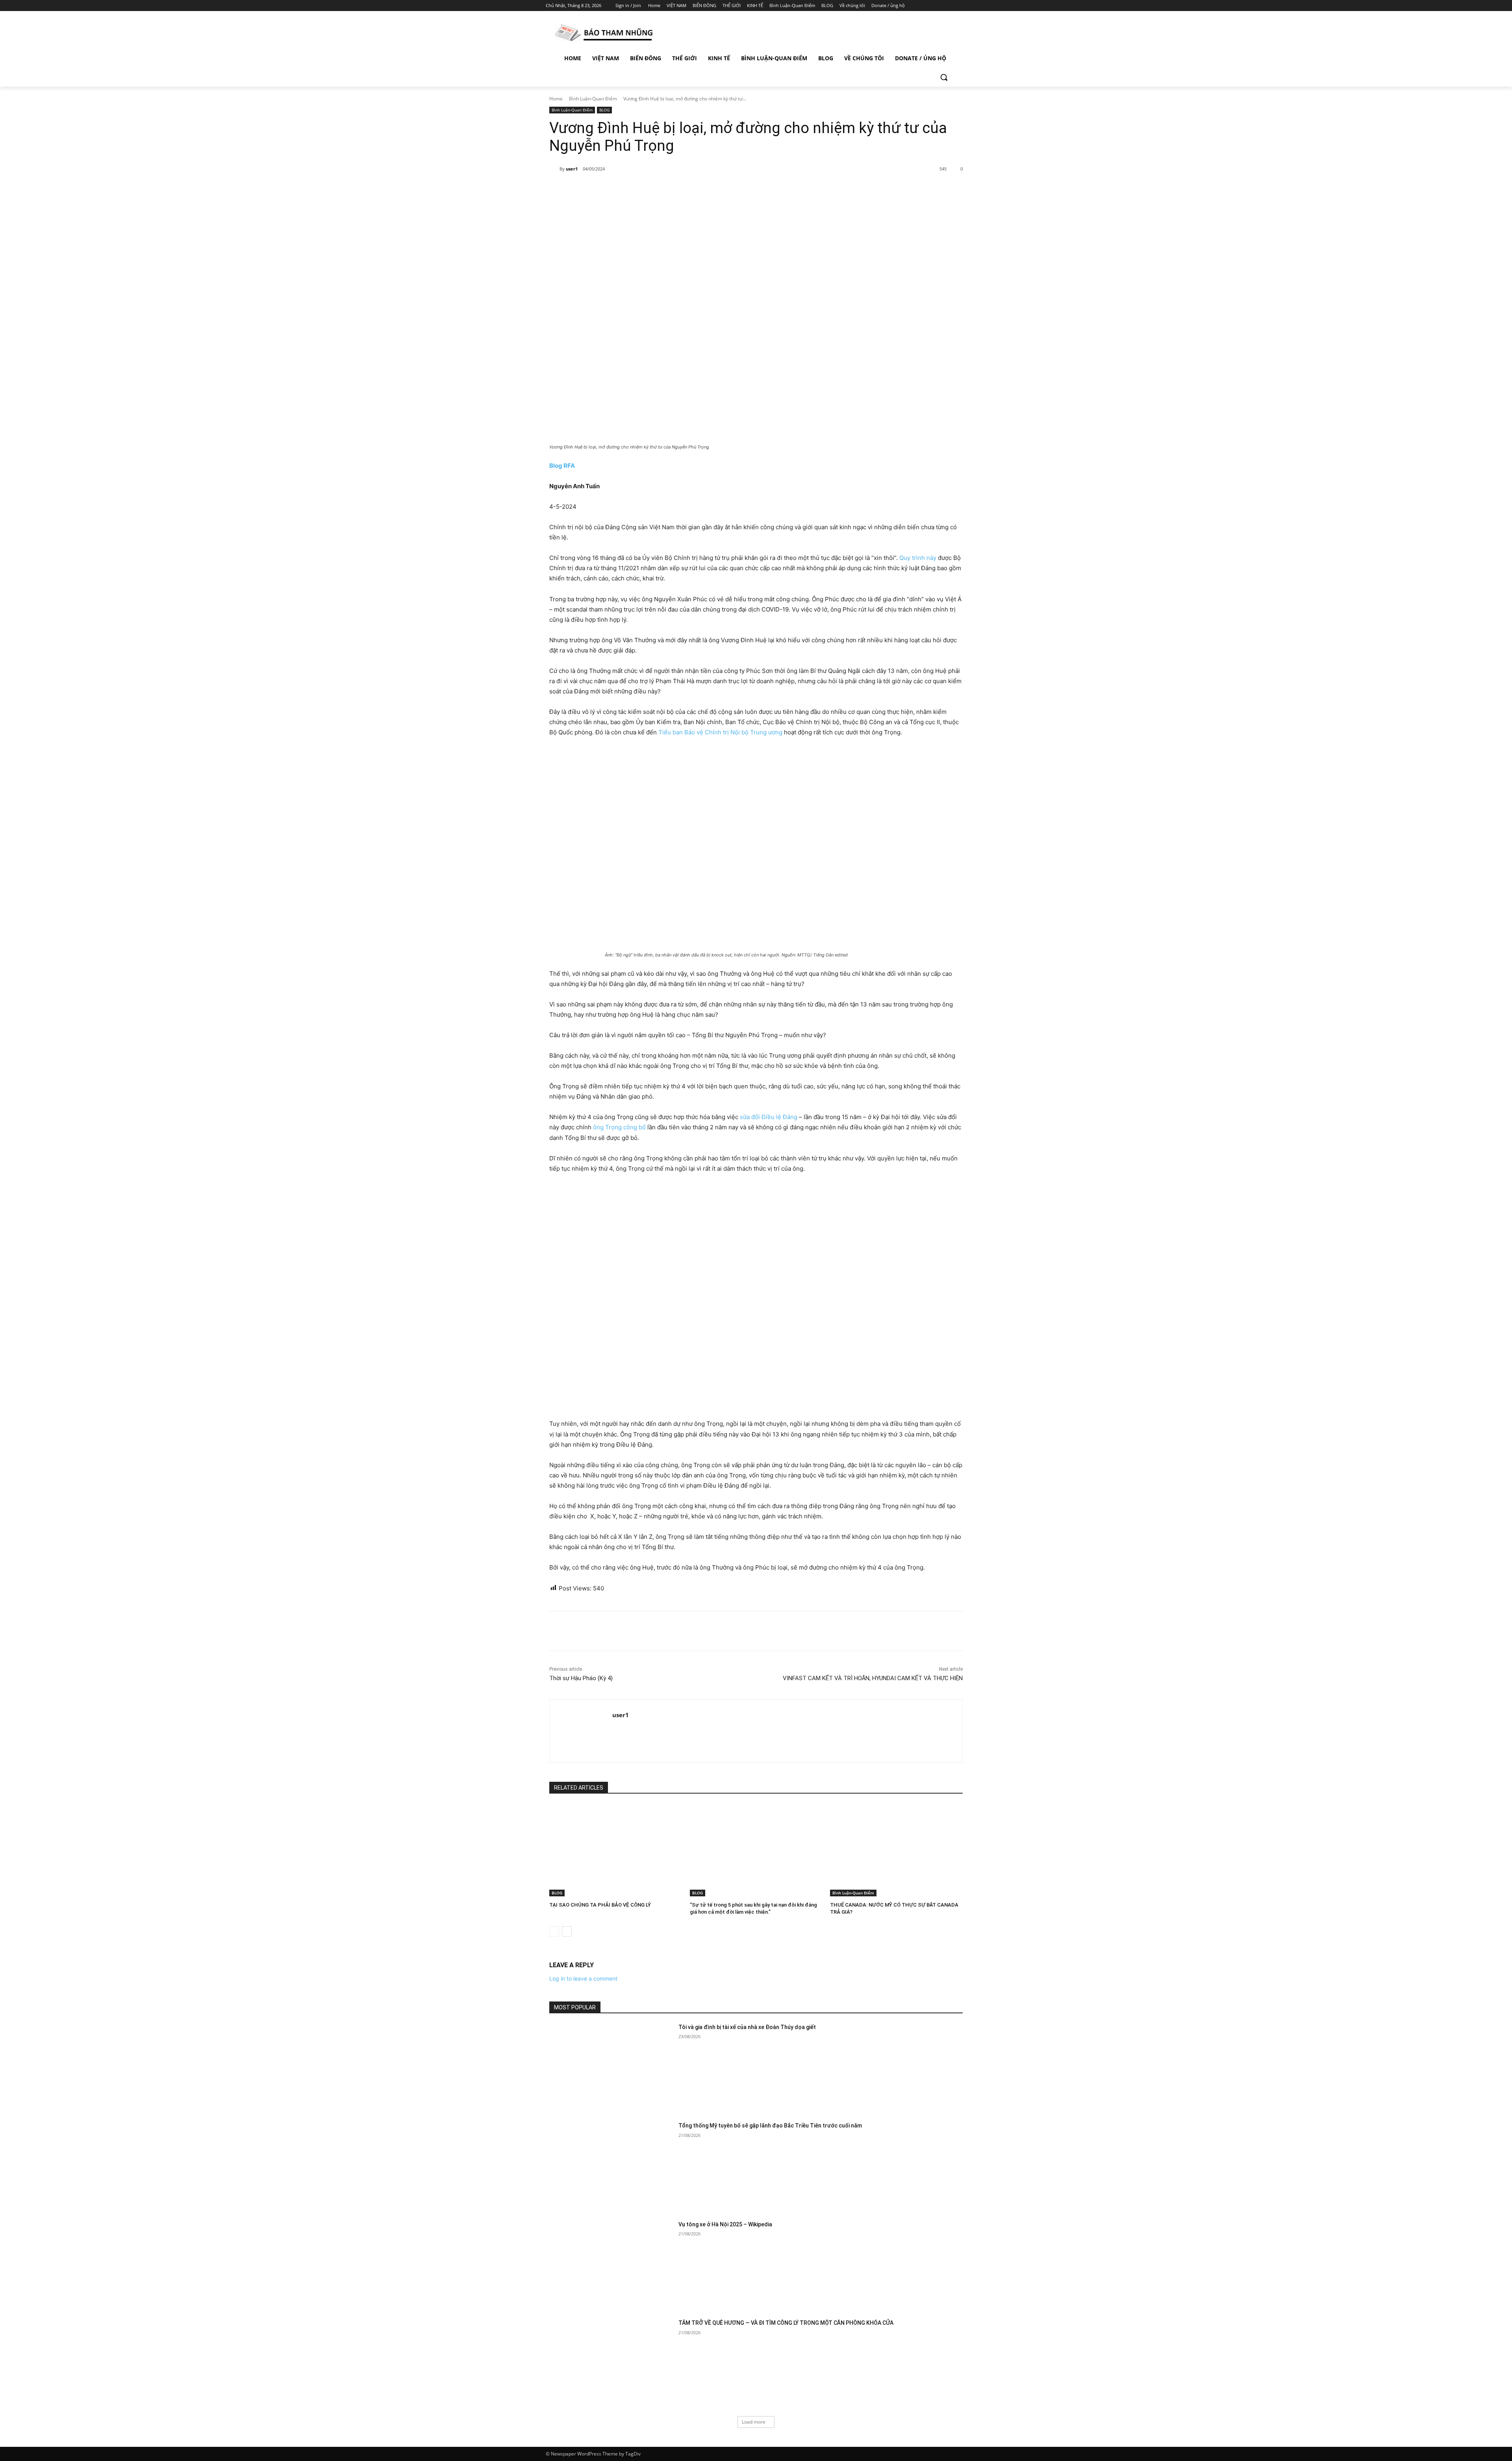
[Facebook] (918, 6)
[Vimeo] (951, 6)
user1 (572, 169)
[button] (944, 77)
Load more (754, 2422)
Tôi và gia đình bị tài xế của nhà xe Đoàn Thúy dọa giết (747, 2027)
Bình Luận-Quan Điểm (593, 99)
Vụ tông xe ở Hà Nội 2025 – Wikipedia (725, 2224)
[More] (678, 189)
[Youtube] (962, 6)
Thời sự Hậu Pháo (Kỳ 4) (581, 1678)
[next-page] (567, 1931)
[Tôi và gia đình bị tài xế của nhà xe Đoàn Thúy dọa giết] (611, 2067)
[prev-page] (554, 1931)
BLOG (604, 110)
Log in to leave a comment (583, 1978)
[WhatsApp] (659, 189)
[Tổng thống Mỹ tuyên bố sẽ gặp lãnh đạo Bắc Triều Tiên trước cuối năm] (611, 2165)
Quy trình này (918, 558)
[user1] (554, 169)
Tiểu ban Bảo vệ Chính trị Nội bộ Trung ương (720, 732)
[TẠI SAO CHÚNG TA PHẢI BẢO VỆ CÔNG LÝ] (616, 1850)
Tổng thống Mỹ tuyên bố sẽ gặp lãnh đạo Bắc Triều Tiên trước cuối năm (770, 2126)
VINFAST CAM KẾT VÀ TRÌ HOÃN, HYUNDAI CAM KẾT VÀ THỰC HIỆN (873, 1678)
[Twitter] (940, 6)
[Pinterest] (641, 189)
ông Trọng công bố (619, 1127)
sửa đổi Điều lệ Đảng (769, 1117)
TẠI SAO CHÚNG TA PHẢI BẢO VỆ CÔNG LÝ (600, 1905)
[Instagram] (929, 6)
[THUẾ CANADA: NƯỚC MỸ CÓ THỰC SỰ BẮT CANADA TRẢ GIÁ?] (896, 1850)
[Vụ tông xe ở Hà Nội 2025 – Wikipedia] (611, 2264)
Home (556, 99)
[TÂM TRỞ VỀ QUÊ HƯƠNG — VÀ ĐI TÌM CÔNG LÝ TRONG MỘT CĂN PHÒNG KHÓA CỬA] (611, 2363)
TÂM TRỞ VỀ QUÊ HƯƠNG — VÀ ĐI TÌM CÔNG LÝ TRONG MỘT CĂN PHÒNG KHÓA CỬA (786, 2323)
